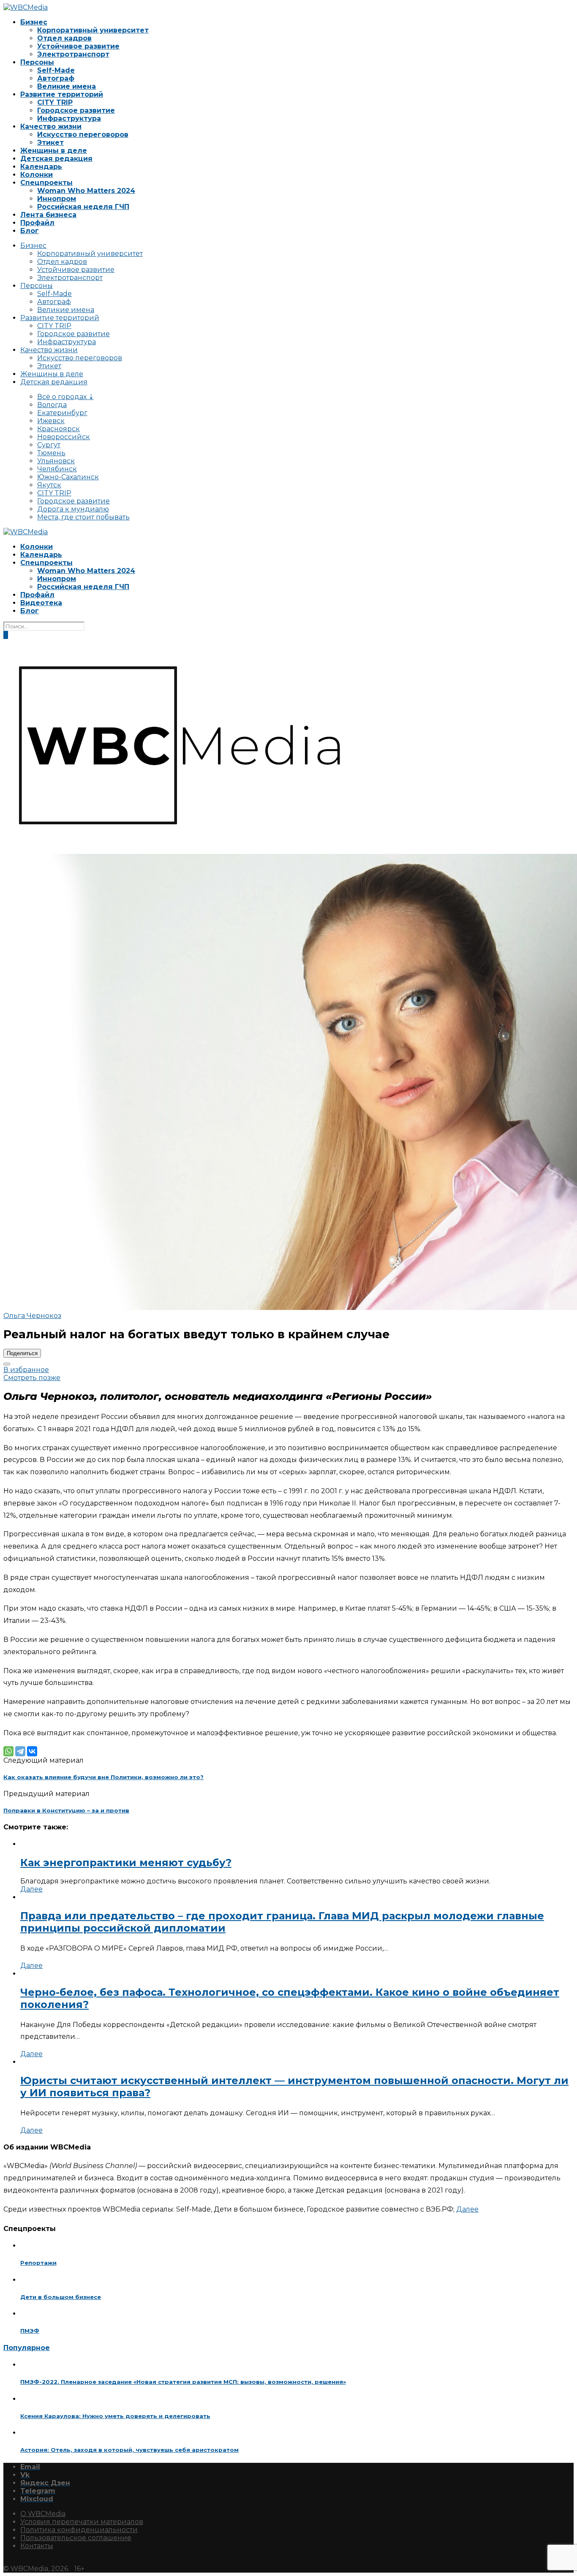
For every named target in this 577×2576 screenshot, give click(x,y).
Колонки (37, 175)
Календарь (41, 167)
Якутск (49, 485)
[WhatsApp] (8, 1751)
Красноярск (59, 429)
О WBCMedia (43, 2514)
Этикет (50, 143)
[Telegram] (20, 1751)
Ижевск (51, 421)
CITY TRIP (55, 102)
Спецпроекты (46, 183)
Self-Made (56, 70)
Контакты (37, 2546)
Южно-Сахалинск (68, 477)
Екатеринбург (62, 413)
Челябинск (57, 469)
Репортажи (38, 2263)
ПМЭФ (30, 2331)
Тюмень (51, 453)
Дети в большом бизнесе (61, 2297)
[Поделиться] (7, 1364)
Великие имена (67, 86)
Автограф (56, 78)
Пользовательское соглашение (76, 2538)
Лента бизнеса (48, 215)
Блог (30, 231)
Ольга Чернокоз (32, 1316)
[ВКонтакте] (32, 1751)
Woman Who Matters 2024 (86, 191)
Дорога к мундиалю (73, 509)
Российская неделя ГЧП (83, 207)
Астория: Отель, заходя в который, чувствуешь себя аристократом (129, 2450)
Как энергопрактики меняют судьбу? (126, 1863)
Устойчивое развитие (78, 46)
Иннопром (57, 199)
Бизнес (34, 22)
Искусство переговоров (83, 135)
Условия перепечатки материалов (82, 2522)
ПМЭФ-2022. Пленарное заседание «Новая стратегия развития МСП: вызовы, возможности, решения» (183, 2382)
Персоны (37, 62)
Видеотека (41, 603)
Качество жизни (51, 126)
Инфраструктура (69, 118)
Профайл (37, 223)
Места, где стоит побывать (83, 517)
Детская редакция (56, 159)
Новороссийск (64, 437)
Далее (31, 1889)
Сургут (49, 445)
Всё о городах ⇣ (65, 397)
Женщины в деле (54, 151)
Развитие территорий (62, 94)
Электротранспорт (73, 54)
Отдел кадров (64, 38)
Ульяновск (56, 461)
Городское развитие (76, 110)
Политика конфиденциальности (79, 2530)
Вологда (52, 405)
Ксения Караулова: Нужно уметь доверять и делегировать (115, 2416)
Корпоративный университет (93, 30)
